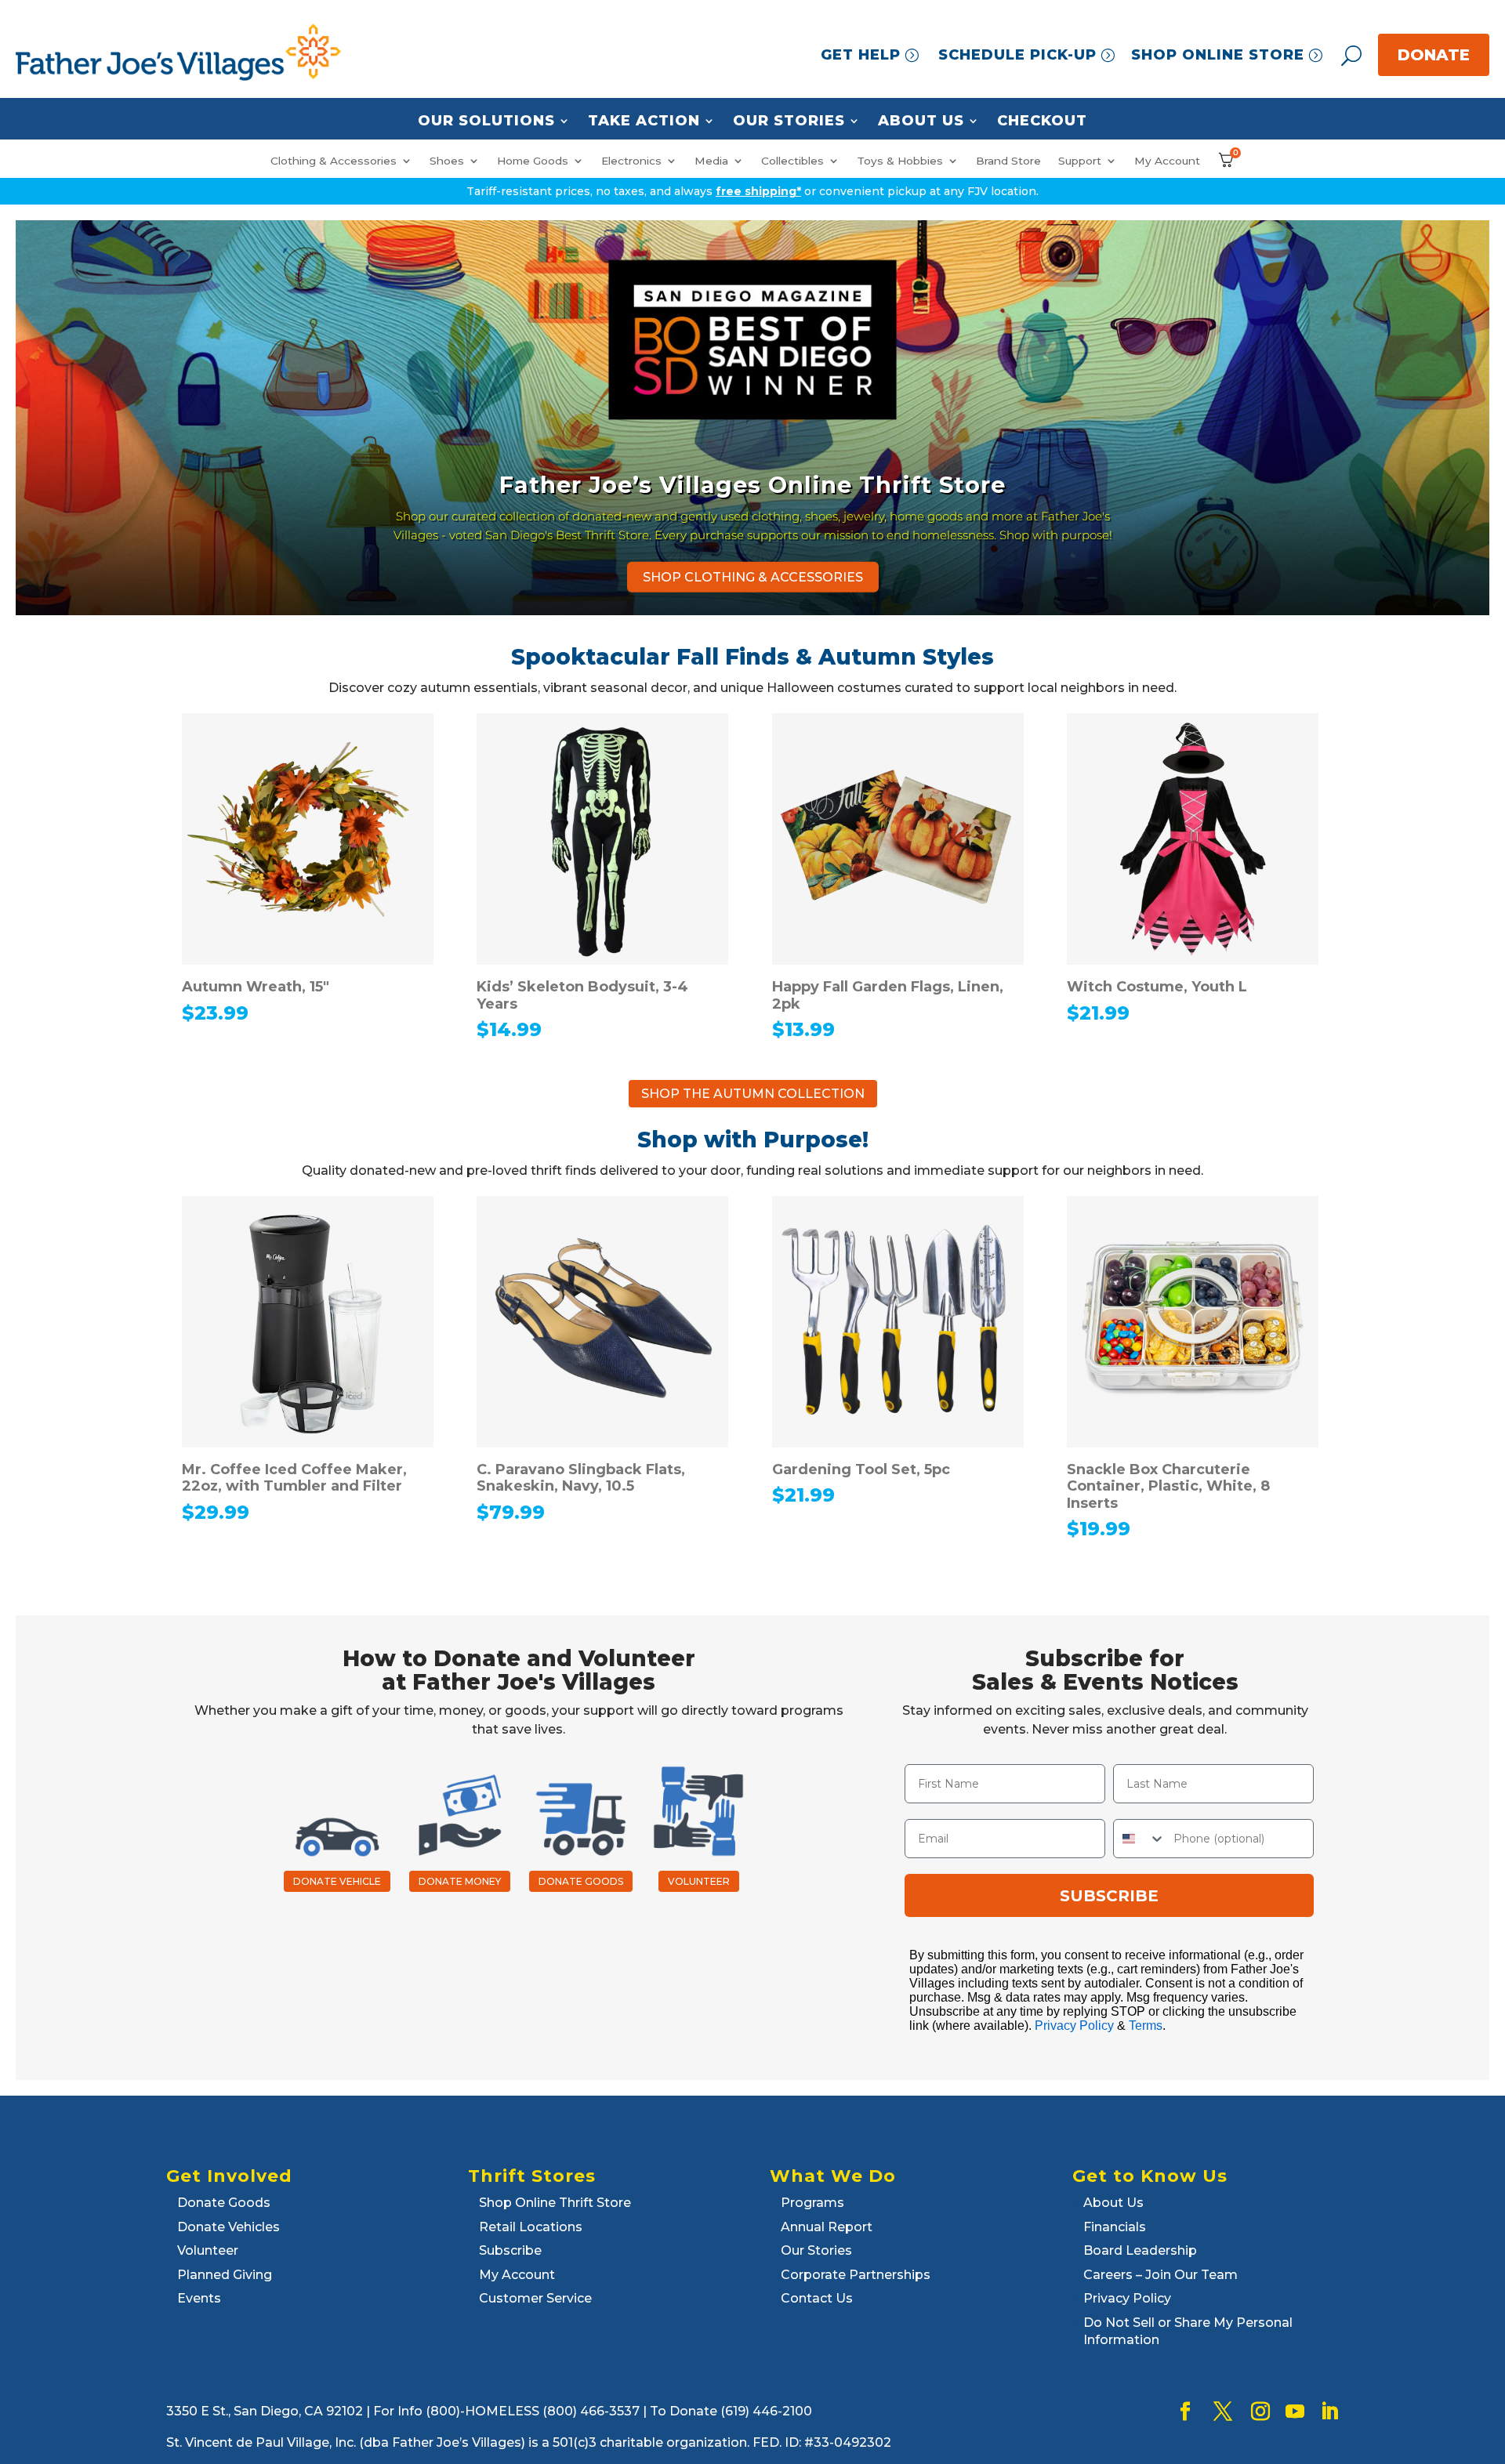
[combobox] (1140, 1839)
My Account (1167, 161)
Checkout (1042, 121)
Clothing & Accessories (334, 161)
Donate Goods (224, 2203)
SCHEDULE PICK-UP (1017, 55)
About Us (921, 121)
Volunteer (208, 2250)
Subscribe (510, 2250)
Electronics (631, 161)
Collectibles (792, 161)
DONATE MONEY (460, 1881)
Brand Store (1008, 161)
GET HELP (861, 55)
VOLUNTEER (699, 1881)
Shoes (447, 161)
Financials (1115, 2227)
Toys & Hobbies (900, 161)
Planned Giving (225, 2275)
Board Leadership (1140, 2250)
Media (711, 161)
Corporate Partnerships (856, 2275)
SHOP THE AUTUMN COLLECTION (753, 1094)
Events (199, 2298)
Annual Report (827, 2227)
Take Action (644, 121)
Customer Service (535, 2298)
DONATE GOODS (581, 1881)
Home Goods (533, 161)
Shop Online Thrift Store (555, 2203)
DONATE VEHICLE (337, 1881)
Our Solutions (486, 121)
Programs (812, 2203)
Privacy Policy (1074, 2026)
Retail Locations (531, 2227)
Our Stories (789, 121)
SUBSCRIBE (1109, 1896)
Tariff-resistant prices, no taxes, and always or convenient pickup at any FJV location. (752, 191)
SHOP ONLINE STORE (1218, 55)
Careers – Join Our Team (1160, 2275)
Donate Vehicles (228, 2227)
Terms (1146, 2026)
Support (1080, 161)
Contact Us (817, 2298)
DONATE (1434, 55)
